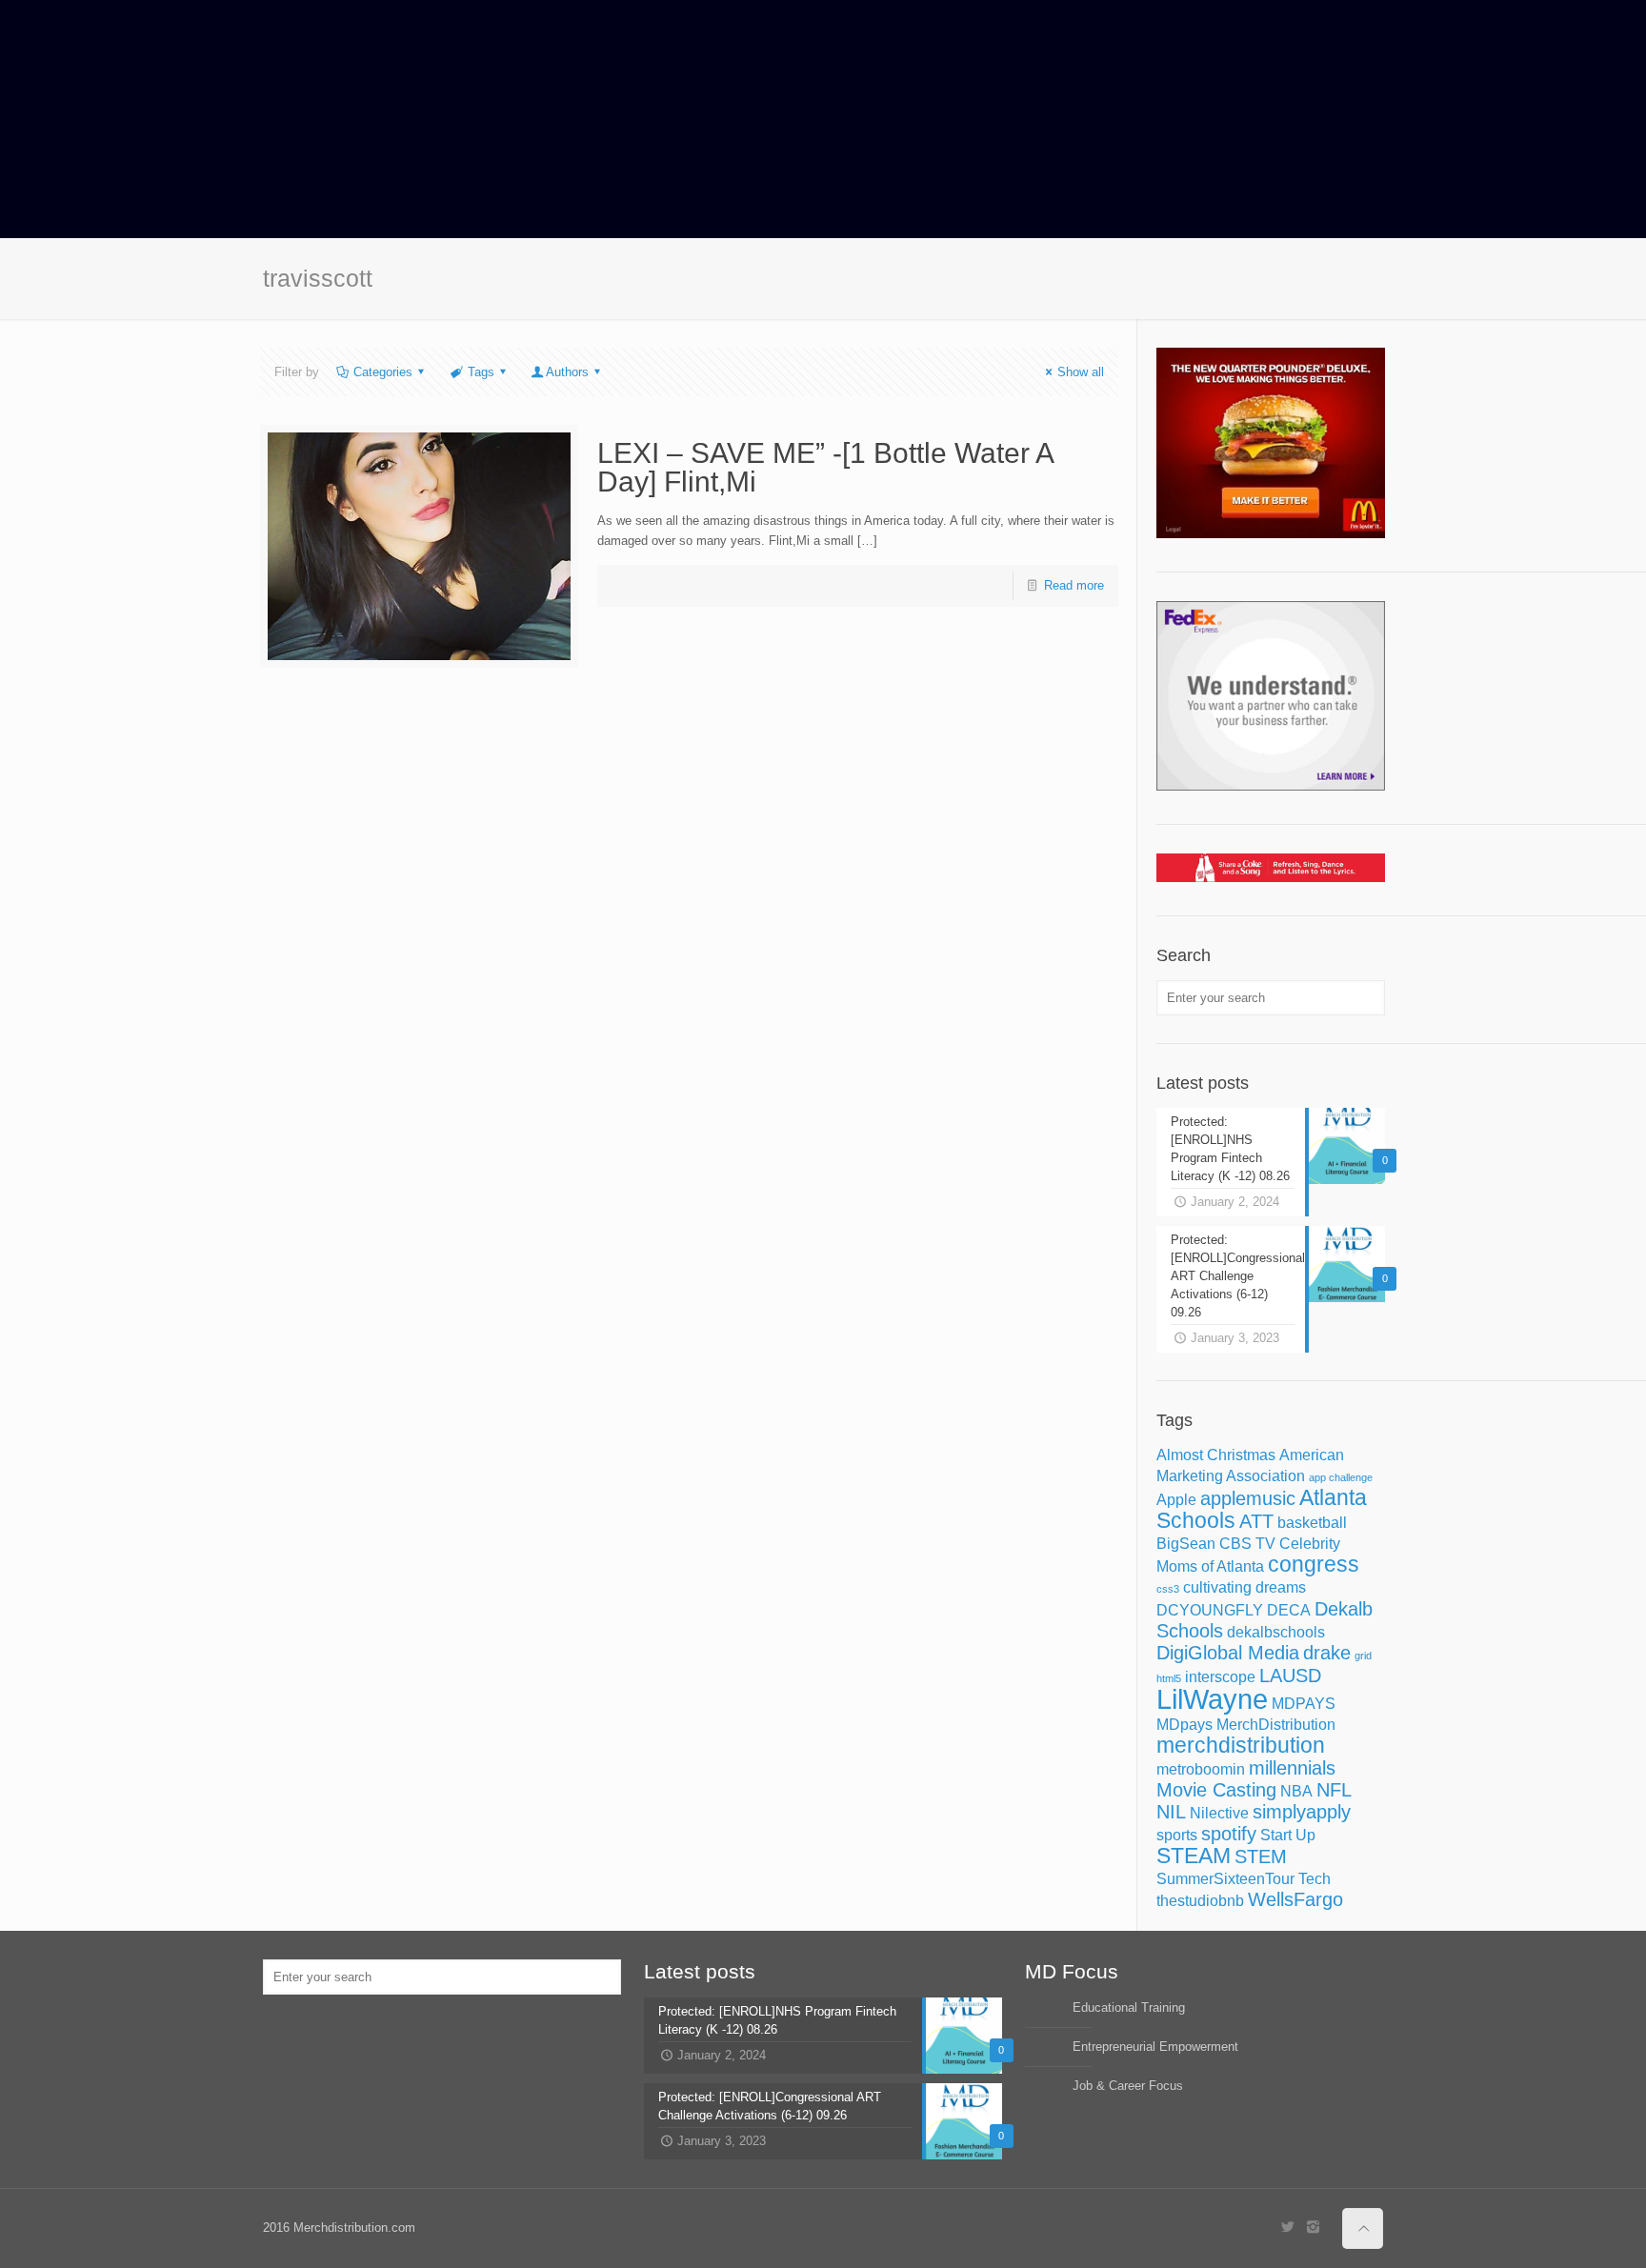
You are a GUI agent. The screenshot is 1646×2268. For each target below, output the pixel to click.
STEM (1261, 1857)
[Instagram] (1313, 2227)
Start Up (1288, 1835)
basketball (1312, 1522)
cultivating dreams (1245, 1587)
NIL (1171, 1812)
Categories (383, 372)
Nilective (1219, 1813)
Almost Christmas (1216, 1455)
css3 (1168, 1589)
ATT (1256, 1521)
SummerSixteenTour (1225, 1878)
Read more (1074, 585)
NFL (1334, 1790)
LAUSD (1290, 1676)
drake (1327, 1653)
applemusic (1248, 1498)
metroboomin (1201, 1769)
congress (1314, 1564)
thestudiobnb (1200, 1900)
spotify (1229, 1834)
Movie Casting (1216, 1790)
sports (1177, 1835)
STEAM (1194, 1856)
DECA (1289, 1610)
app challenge (1341, 1477)
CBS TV (1247, 1543)
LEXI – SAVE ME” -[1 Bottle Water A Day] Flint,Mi (825, 467)
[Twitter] (1287, 2227)
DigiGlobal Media (1228, 1653)
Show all (1081, 372)
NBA (1296, 1791)
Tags (481, 372)
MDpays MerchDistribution (1246, 1724)
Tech (1315, 1878)
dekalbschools (1276, 1632)
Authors (567, 372)
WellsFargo (1295, 1899)
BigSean (1186, 1543)
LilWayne (1212, 1699)
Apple (1176, 1499)
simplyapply (1302, 1812)
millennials (1292, 1768)
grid (1363, 1656)
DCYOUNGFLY (1210, 1610)
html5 (1169, 1678)
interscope (1220, 1676)
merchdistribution (1241, 1745)
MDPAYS (1304, 1703)
